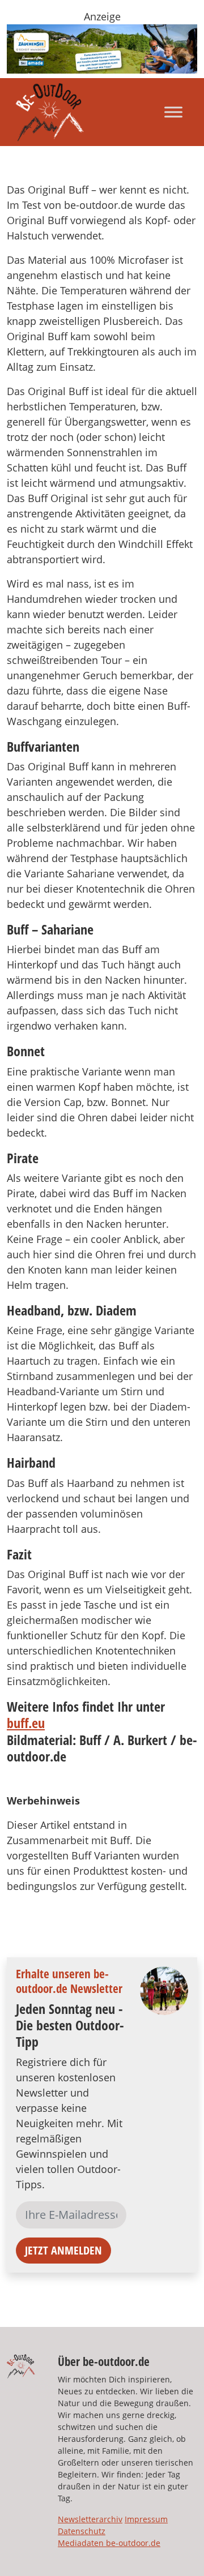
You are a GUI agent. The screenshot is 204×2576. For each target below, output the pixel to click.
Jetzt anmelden (63, 2250)
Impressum (146, 2519)
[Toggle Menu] (173, 112)
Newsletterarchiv (90, 2519)
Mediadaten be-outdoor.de (109, 2543)
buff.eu (26, 1723)
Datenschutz (82, 2531)
